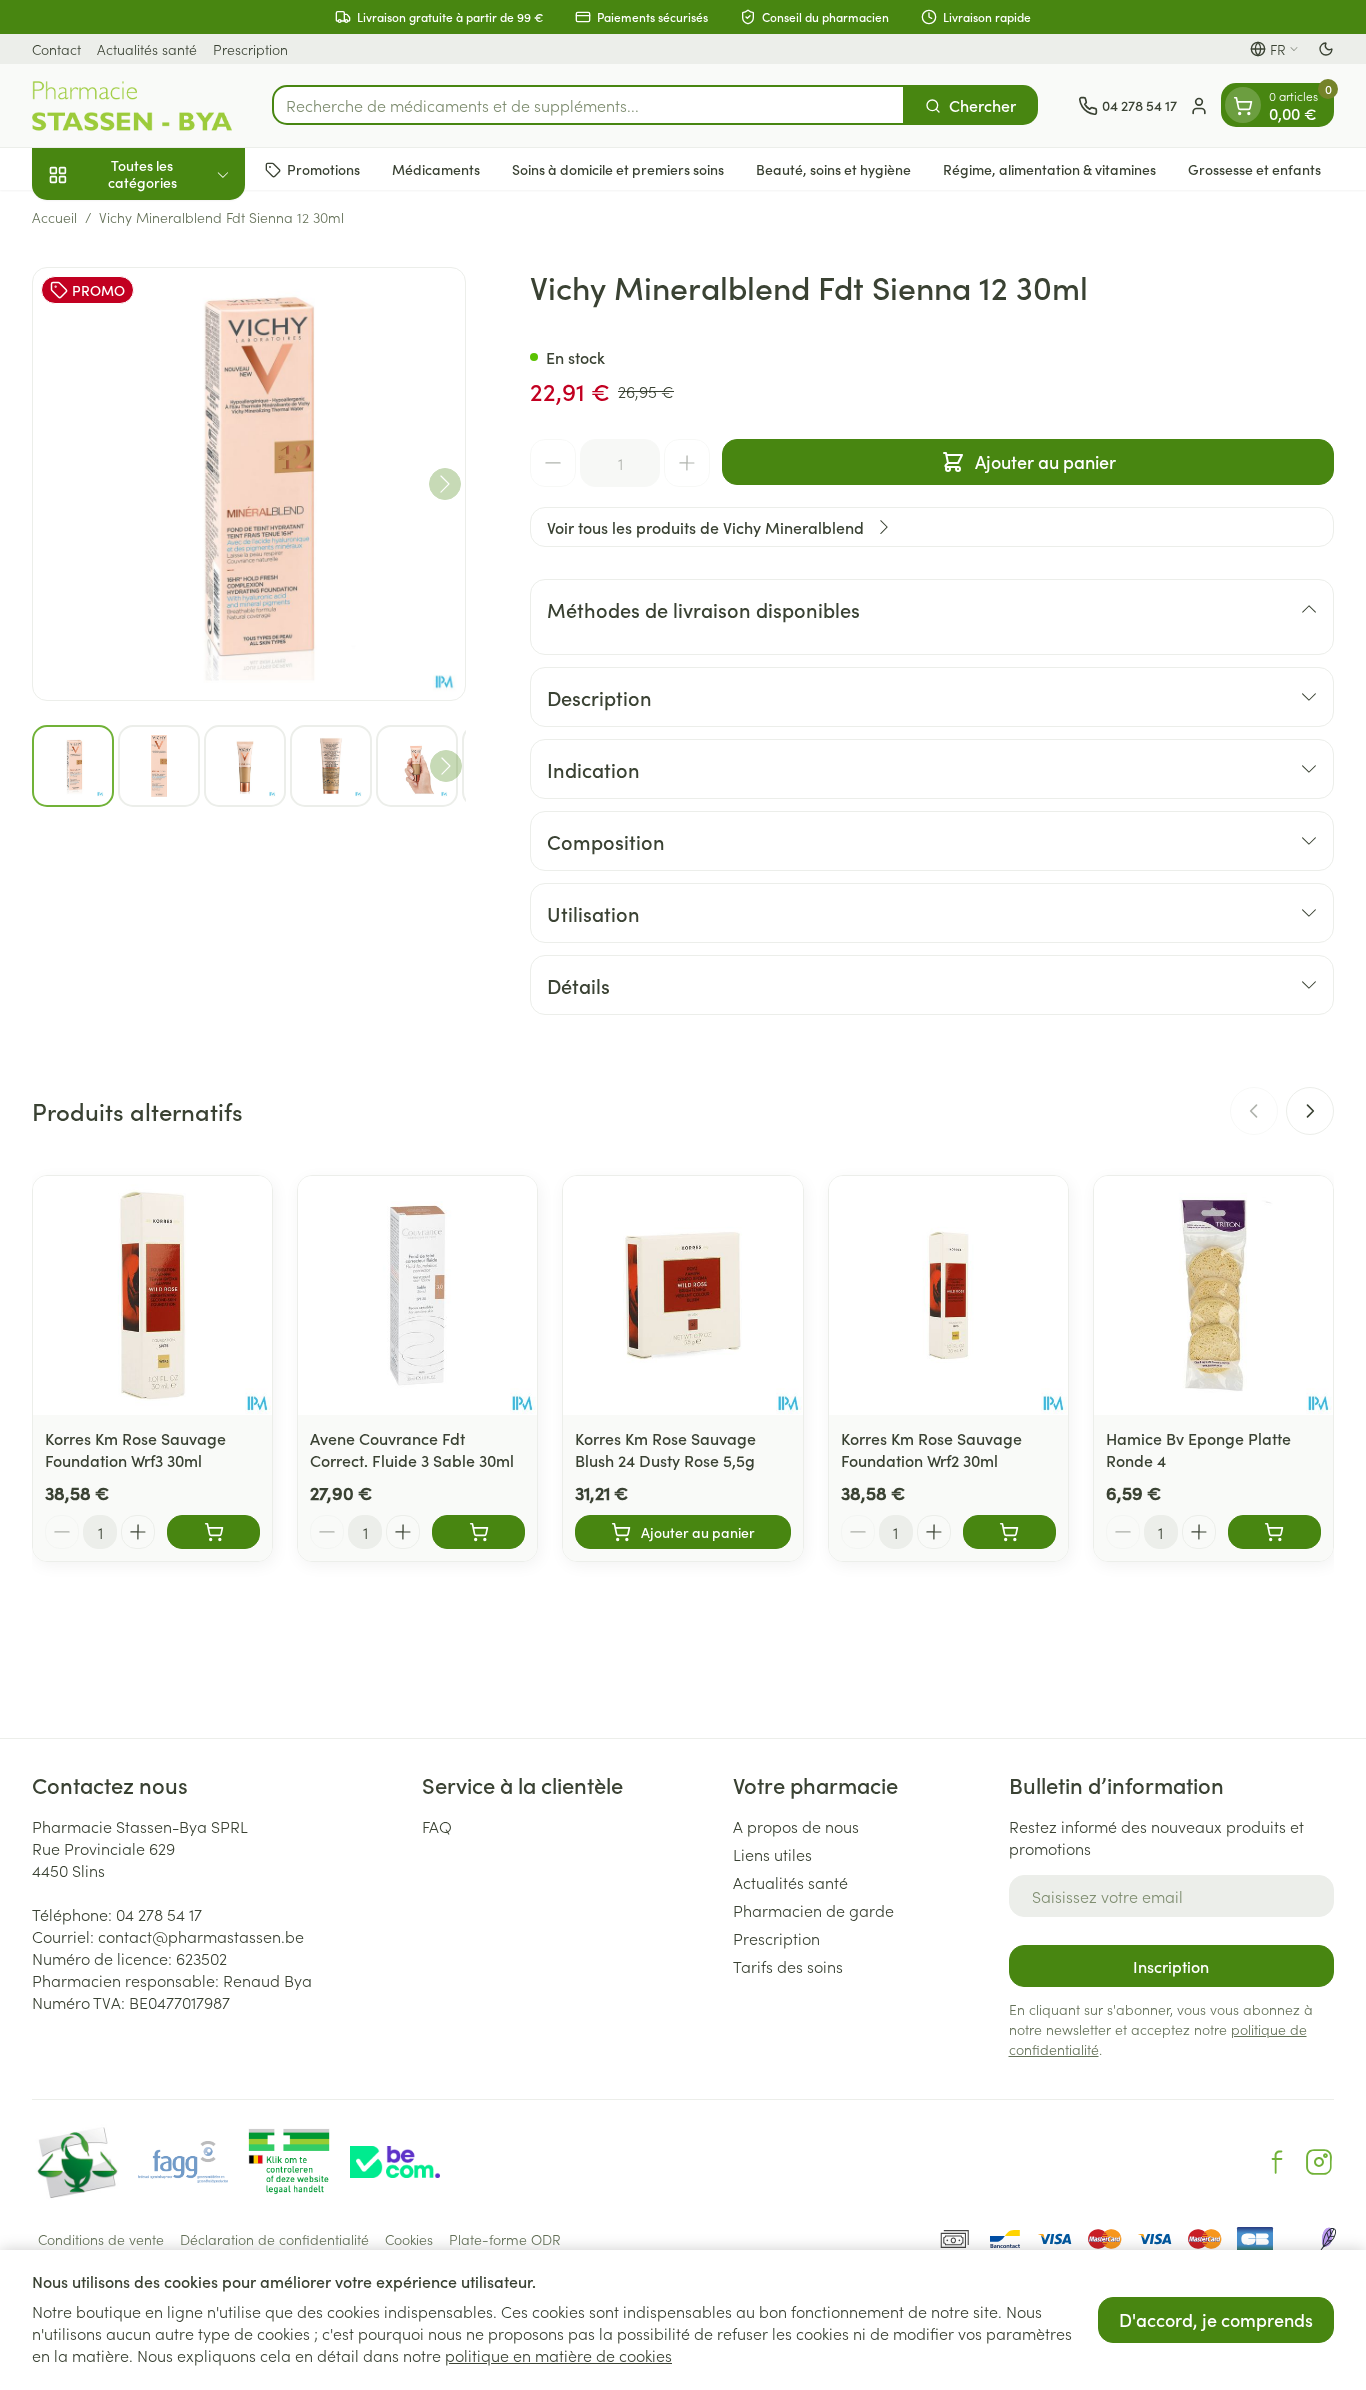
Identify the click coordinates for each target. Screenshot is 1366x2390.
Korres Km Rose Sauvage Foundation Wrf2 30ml (931, 1449)
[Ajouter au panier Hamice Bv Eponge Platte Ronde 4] (1274, 1532)
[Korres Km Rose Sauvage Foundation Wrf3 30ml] (152, 1295)
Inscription (1171, 1966)
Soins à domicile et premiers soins (618, 169)
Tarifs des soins (788, 1966)
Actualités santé (147, 49)
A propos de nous (796, 1826)
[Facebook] (1277, 2162)
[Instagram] (1319, 2162)
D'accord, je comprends (1216, 2319)
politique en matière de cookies (558, 2355)
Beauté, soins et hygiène (833, 169)
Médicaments (436, 169)
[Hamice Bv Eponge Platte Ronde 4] (1213, 1295)
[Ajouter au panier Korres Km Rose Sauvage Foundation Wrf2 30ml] (1009, 1532)
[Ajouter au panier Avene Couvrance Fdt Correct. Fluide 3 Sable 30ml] (478, 1532)
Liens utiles (772, 1854)
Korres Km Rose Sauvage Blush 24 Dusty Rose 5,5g (665, 1449)
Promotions (323, 169)
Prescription (250, 49)
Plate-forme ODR (505, 2239)
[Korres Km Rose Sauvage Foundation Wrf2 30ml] (948, 1295)
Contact (56, 49)
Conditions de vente (101, 2239)
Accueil (54, 217)
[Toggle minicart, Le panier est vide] (1243, 106)
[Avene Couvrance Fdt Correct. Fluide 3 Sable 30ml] (417, 1295)
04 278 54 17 (159, 1914)
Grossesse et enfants (1254, 169)
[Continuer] (445, 484)
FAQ (437, 1826)
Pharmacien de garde (813, 1910)
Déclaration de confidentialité (274, 2239)
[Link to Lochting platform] (1328, 2239)
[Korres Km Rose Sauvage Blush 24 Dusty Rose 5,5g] (682, 1295)
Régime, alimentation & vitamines (1049, 169)
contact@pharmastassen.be (201, 1936)
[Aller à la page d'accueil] (132, 106)
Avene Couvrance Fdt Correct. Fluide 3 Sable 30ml (412, 1449)
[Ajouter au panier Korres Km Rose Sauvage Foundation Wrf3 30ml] (213, 1532)
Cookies (409, 2239)
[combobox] (588, 106)
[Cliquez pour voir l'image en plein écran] (249, 484)
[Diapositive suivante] (1310, 1111)
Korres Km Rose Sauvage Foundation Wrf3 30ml (135, 1449)
